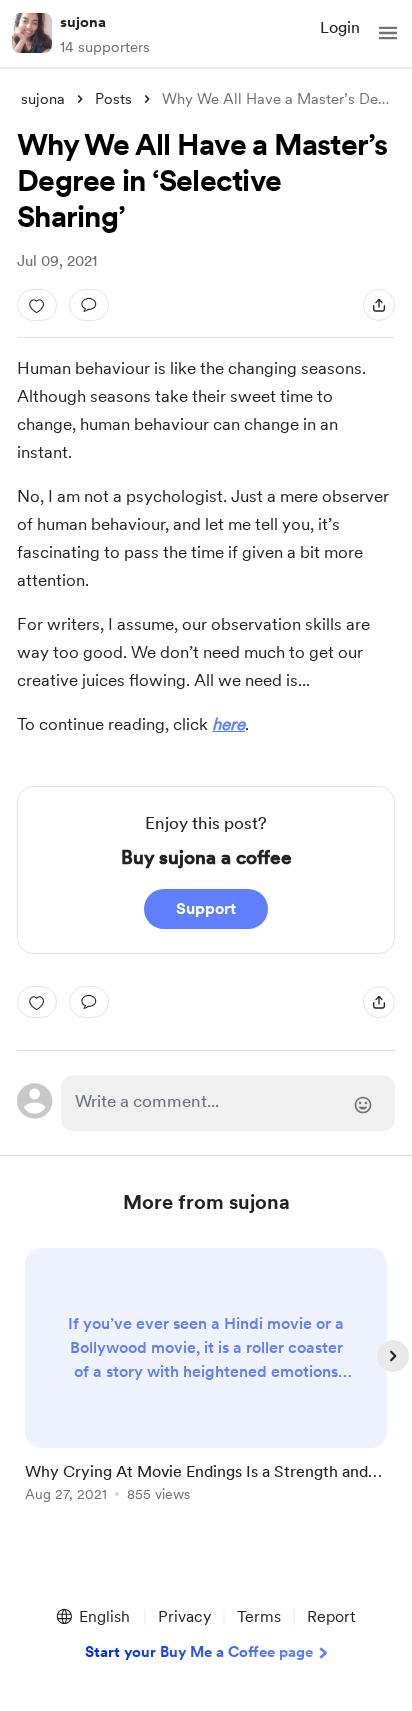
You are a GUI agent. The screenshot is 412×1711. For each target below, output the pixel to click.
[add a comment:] (89, 305)
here (228, 724)
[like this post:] (37, 305)
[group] (206, 1386)
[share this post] (379, 305)
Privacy (184, 1616)
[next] (393, 1356)
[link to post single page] (206, 1378)
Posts (113, 99)
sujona (83, 22)
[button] (388, 33)
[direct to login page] (228, 1103)
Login (340, 27)
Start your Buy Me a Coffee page (199, 1652)
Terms (259, 1616)
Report (331, 1616)
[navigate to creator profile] (32, 33)
